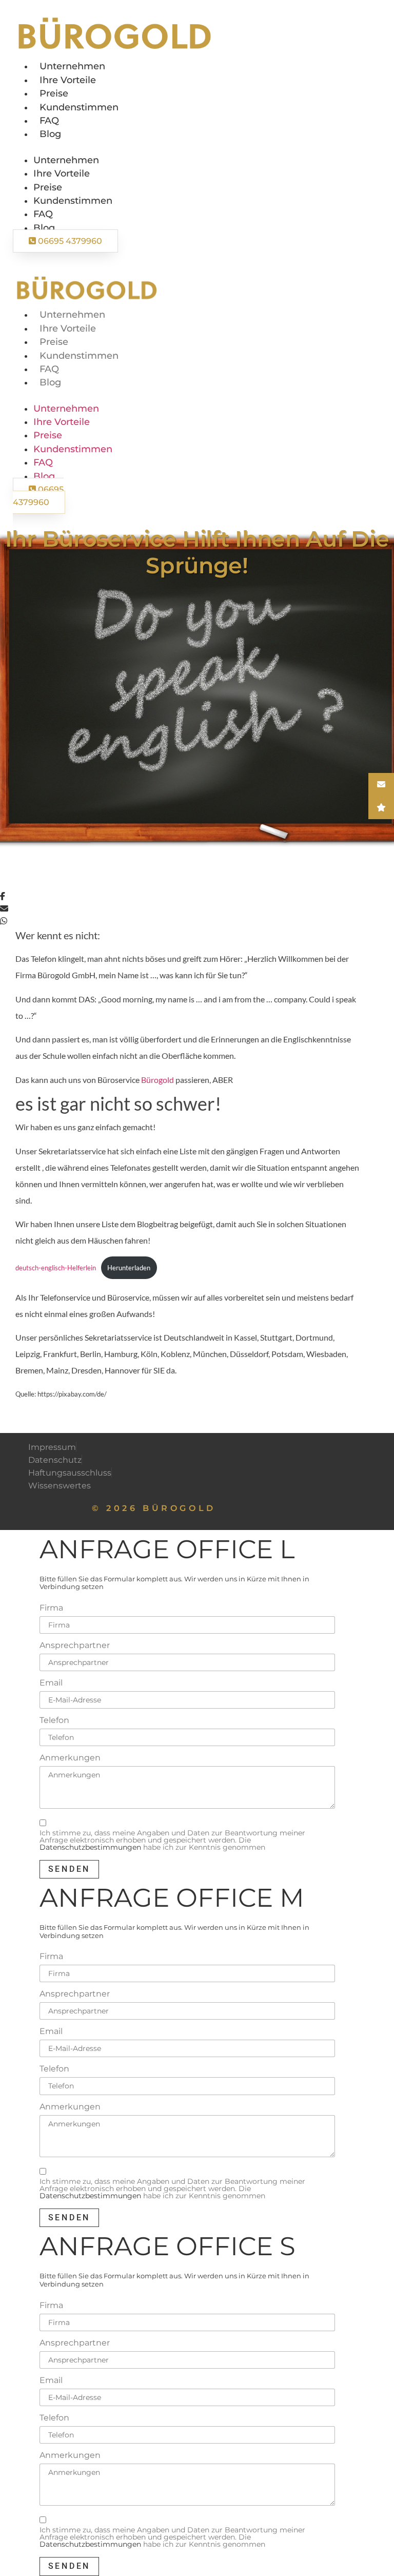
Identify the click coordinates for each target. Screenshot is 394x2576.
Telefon (54, 1720)
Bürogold (158, 1080)
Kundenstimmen (79, 107)
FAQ (49, 120)
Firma (51, 1608)
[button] (96, 147)
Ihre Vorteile (68, 80)
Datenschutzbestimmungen (90, 1847)
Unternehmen (72, 66)
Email (51, 1683)
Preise (54, 93)
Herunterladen (129, 1268)
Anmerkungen (70, 1758)
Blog (50, 134)
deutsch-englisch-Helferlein (56, 1268)
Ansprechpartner (75, 1645)
